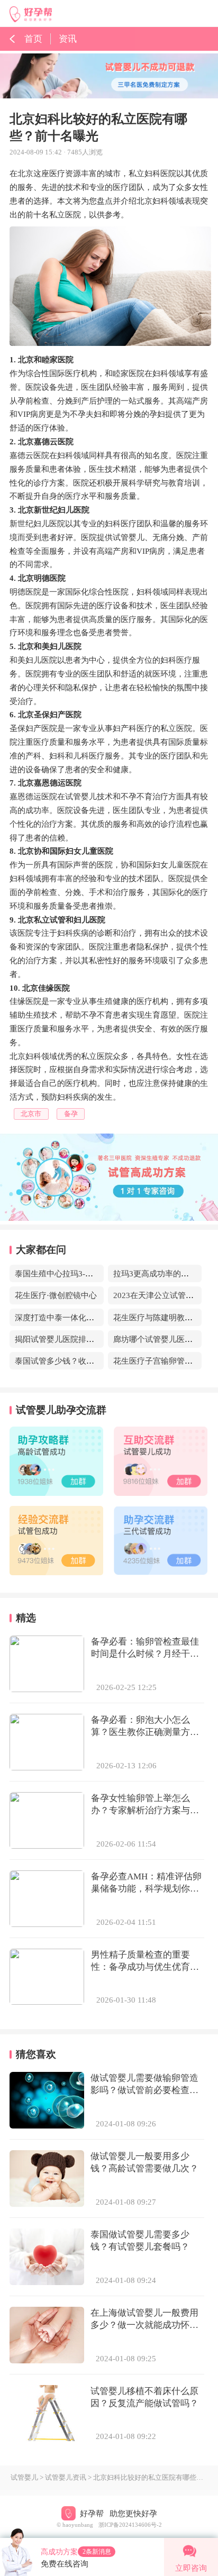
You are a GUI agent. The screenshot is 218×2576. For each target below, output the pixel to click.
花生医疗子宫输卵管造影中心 (165, 1361)
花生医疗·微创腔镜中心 (56, 1295)
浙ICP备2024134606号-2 (130, 2525)
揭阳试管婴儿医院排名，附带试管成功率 (86, 1339)
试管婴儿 (24, 2478)
